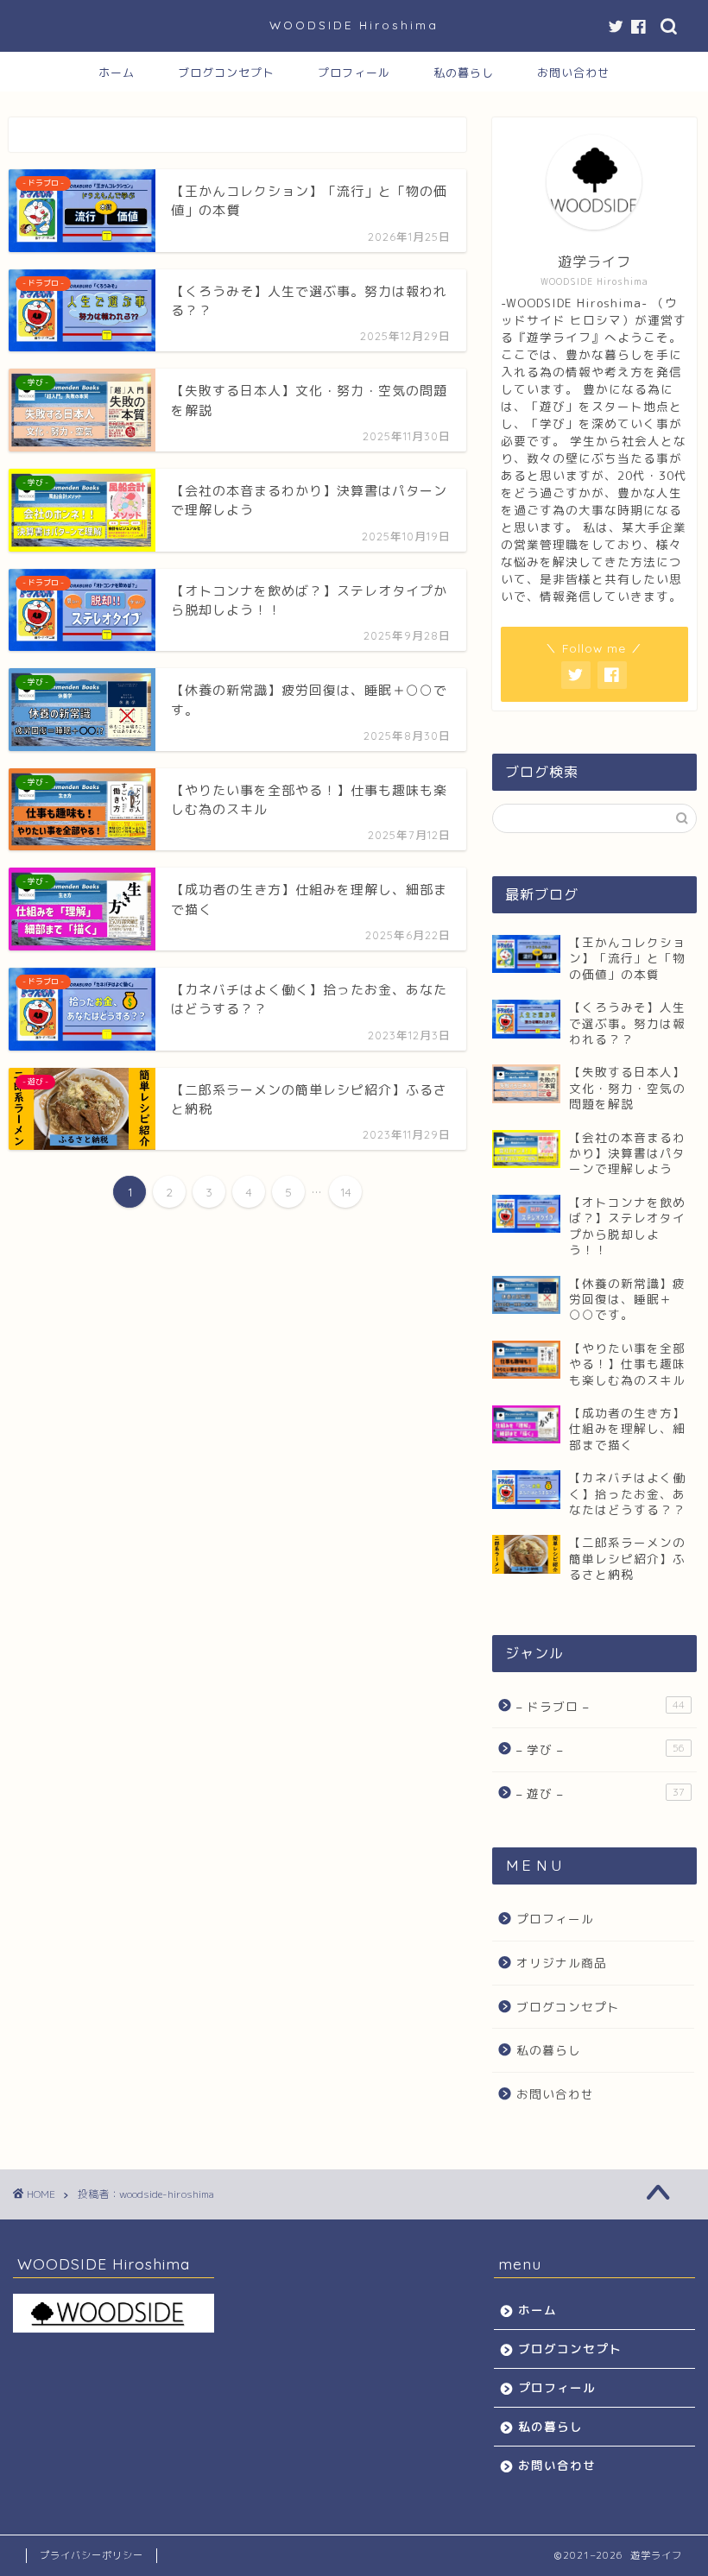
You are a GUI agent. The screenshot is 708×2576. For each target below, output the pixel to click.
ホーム (117, 73)
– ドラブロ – (601, 1706)
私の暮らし (464, 73)
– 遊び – (601, 1793)
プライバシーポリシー (92, 2555)
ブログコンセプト (226, 73)
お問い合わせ (573, 73)
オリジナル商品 (562, 1963)
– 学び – (601, 1749)
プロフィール (354, 73)
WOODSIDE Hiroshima (354, 25)
